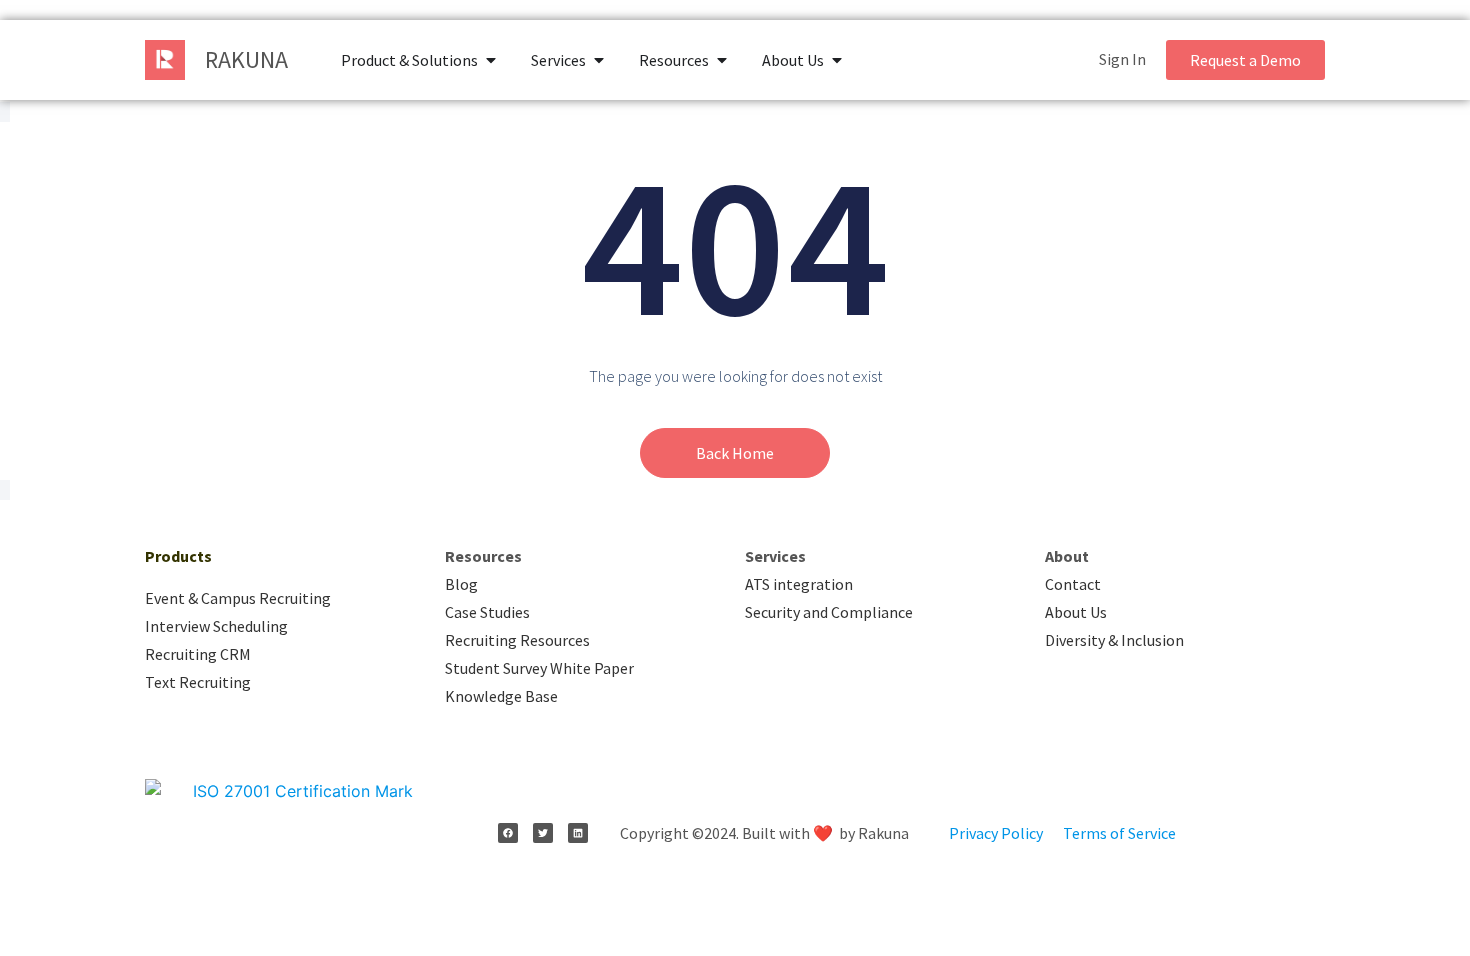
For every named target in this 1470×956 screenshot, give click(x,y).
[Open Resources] (722, 60)
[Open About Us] (837, 60)
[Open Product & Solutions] (491, 60)
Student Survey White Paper (539, 668)
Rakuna (246, 59)
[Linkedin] (578, 833)
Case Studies (487, 612)
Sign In (1122, 59)
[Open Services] (599, 60)
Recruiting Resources (517, 640)
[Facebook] (508, 833)
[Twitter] (543, 833)
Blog (461, 584)
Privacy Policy (996, 833)
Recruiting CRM (198, 654)
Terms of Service (1119, 833)
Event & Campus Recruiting (238, 598)
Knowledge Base (501, 696)
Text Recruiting (198, 682)
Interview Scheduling (216, 626)
